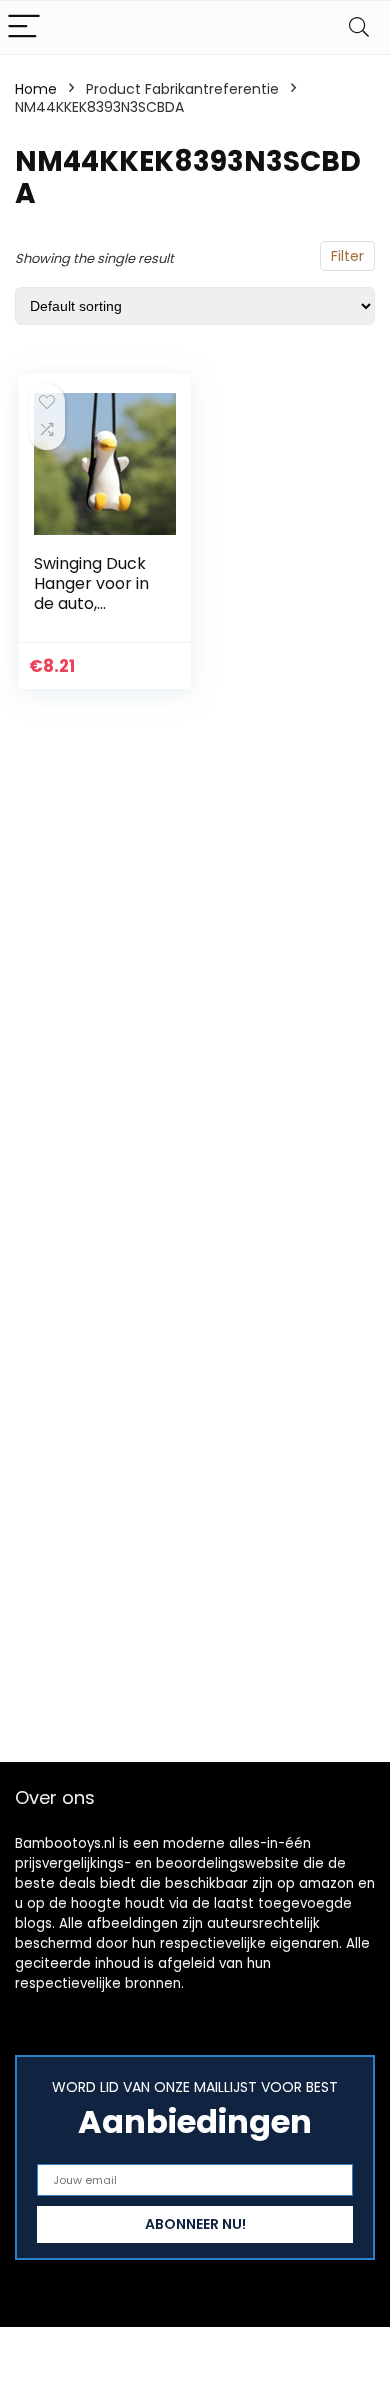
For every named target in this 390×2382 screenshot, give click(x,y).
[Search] (359, 27)
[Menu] (24, 27)
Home (36, 89)
